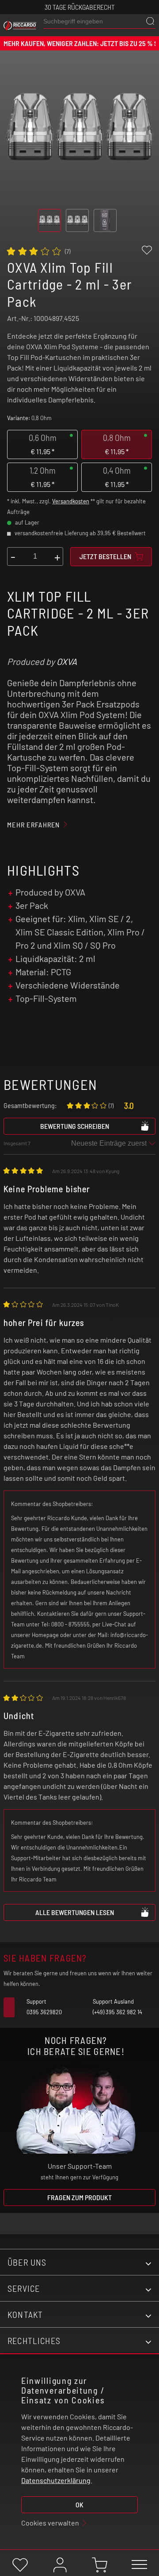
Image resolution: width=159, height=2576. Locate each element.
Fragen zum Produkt (79, 2197)
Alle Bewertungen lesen (75, 1912)
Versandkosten (71, 501)
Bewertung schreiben (75, 1126)
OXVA (67, 661)
